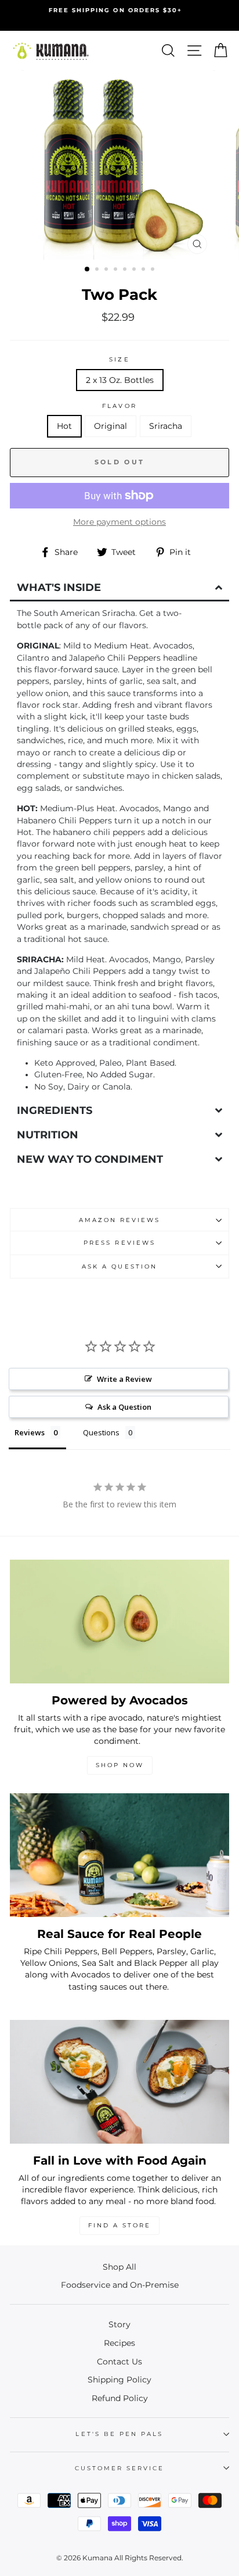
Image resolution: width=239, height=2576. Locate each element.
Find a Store (119, 2225)
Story (119, 2324)
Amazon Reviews (120, 1220)
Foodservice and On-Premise (120, 2285)
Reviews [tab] (30, 1432)
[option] (119, 15)
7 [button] (144, 270)
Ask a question (119, 1266)
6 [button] (135, 270)
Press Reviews (119, 1243)
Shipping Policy (119, 2380)
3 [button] (107, 270)
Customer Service (120, 2468)
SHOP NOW (120, 1765)
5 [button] (126, 270)
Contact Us (119, 2362)
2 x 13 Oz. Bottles (120, 380)
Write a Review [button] (124, 1379)
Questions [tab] (101, 1432)
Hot (64, 426)
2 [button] (98, 270)
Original (111, 426)
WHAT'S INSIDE (59, 587)
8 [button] (154, 270)
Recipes (119, 2343)
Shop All (119, 2267)
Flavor (119, 406)
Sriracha (166, 426)
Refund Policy (120, 2398)
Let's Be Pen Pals (119, 2434)
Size (119, 359)
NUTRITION (48, 1135)
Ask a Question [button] (124, 1407)
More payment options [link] (119, 522)
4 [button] (117, 270)
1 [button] (88, 270)
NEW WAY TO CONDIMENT (90, 1159)
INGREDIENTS (55, 1110)
